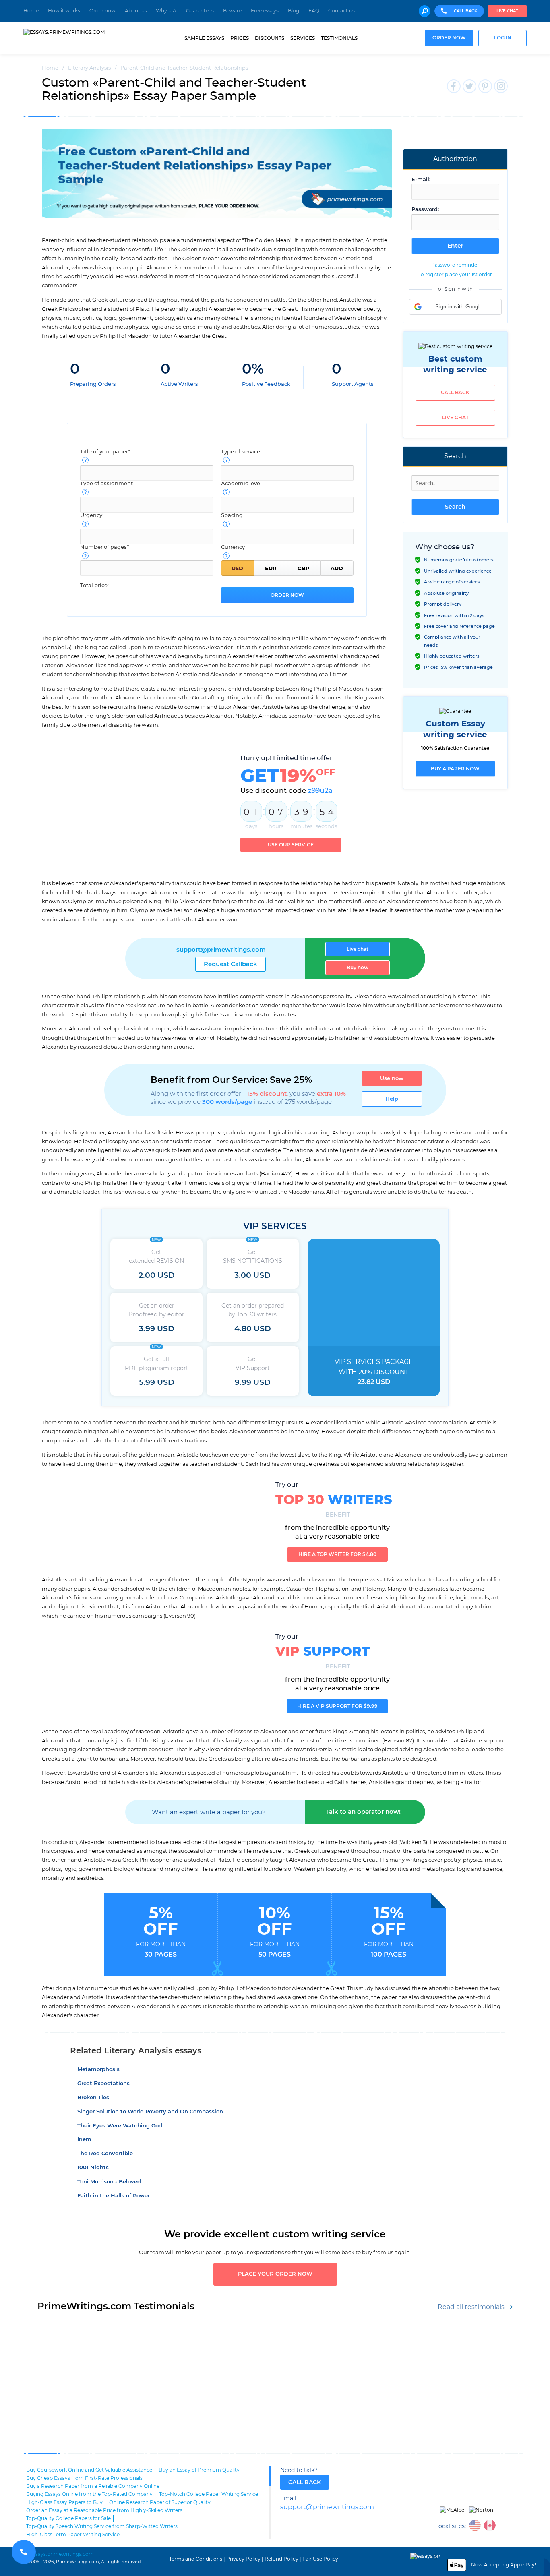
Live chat (507, 11)
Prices (240, 38)
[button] (455, 307)
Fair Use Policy (320, 2559)
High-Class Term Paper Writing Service (73, 2535)
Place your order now (275, 2274)
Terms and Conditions (196, 2559)
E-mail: (421, 180)
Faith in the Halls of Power (114, 2196)
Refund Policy (281, 2559)
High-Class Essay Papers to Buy (64, 2502)
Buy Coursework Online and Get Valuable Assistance (89, 2470)
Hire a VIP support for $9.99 (337, 1706)
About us (136, 11)
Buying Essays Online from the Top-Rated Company (89, 2494)
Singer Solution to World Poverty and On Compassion (150, 2112)
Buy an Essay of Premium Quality (199, 2470)
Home (31, 11)
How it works (64, 11)
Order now (102, 11)
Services (303, 38)
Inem (84, 2140)
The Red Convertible (105, 2154)
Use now (392, 1078)
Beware (232, 11)
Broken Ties (93, 2098)
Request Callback (231, 964)
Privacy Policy (243, 2559)
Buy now (358, 968)
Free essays (265, 11)
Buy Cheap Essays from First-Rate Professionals (84, 2478)
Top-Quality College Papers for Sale (68, 2518)
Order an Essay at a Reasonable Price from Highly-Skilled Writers (104, 2510)
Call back (455, 393)
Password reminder (455, 265)
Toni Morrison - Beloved (109, 2182)
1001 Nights (93, 2168)
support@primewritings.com (221, 950)
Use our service (291, 845)
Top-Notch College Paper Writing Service (209, 2494)
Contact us (341, 11)
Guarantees (200, 11)
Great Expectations (103, 2084)
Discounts (270, 38)
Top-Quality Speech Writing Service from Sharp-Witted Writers (102, 2526)
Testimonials (339, 38)
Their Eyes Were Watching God (120, 2126)
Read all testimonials (471, 2307)
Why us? (166, 11)
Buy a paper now (455, 769)
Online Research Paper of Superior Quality (160, 2502)
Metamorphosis (98, 2070)
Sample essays (204, 38)
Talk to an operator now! (363, 1812)
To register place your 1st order (455, 275)
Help (392, 1099)
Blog (294, 11)
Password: (425, 210)
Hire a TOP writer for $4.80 (337, 1554)
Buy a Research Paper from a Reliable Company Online (93, 2486)
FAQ (314, 11)
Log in (503, 38)
